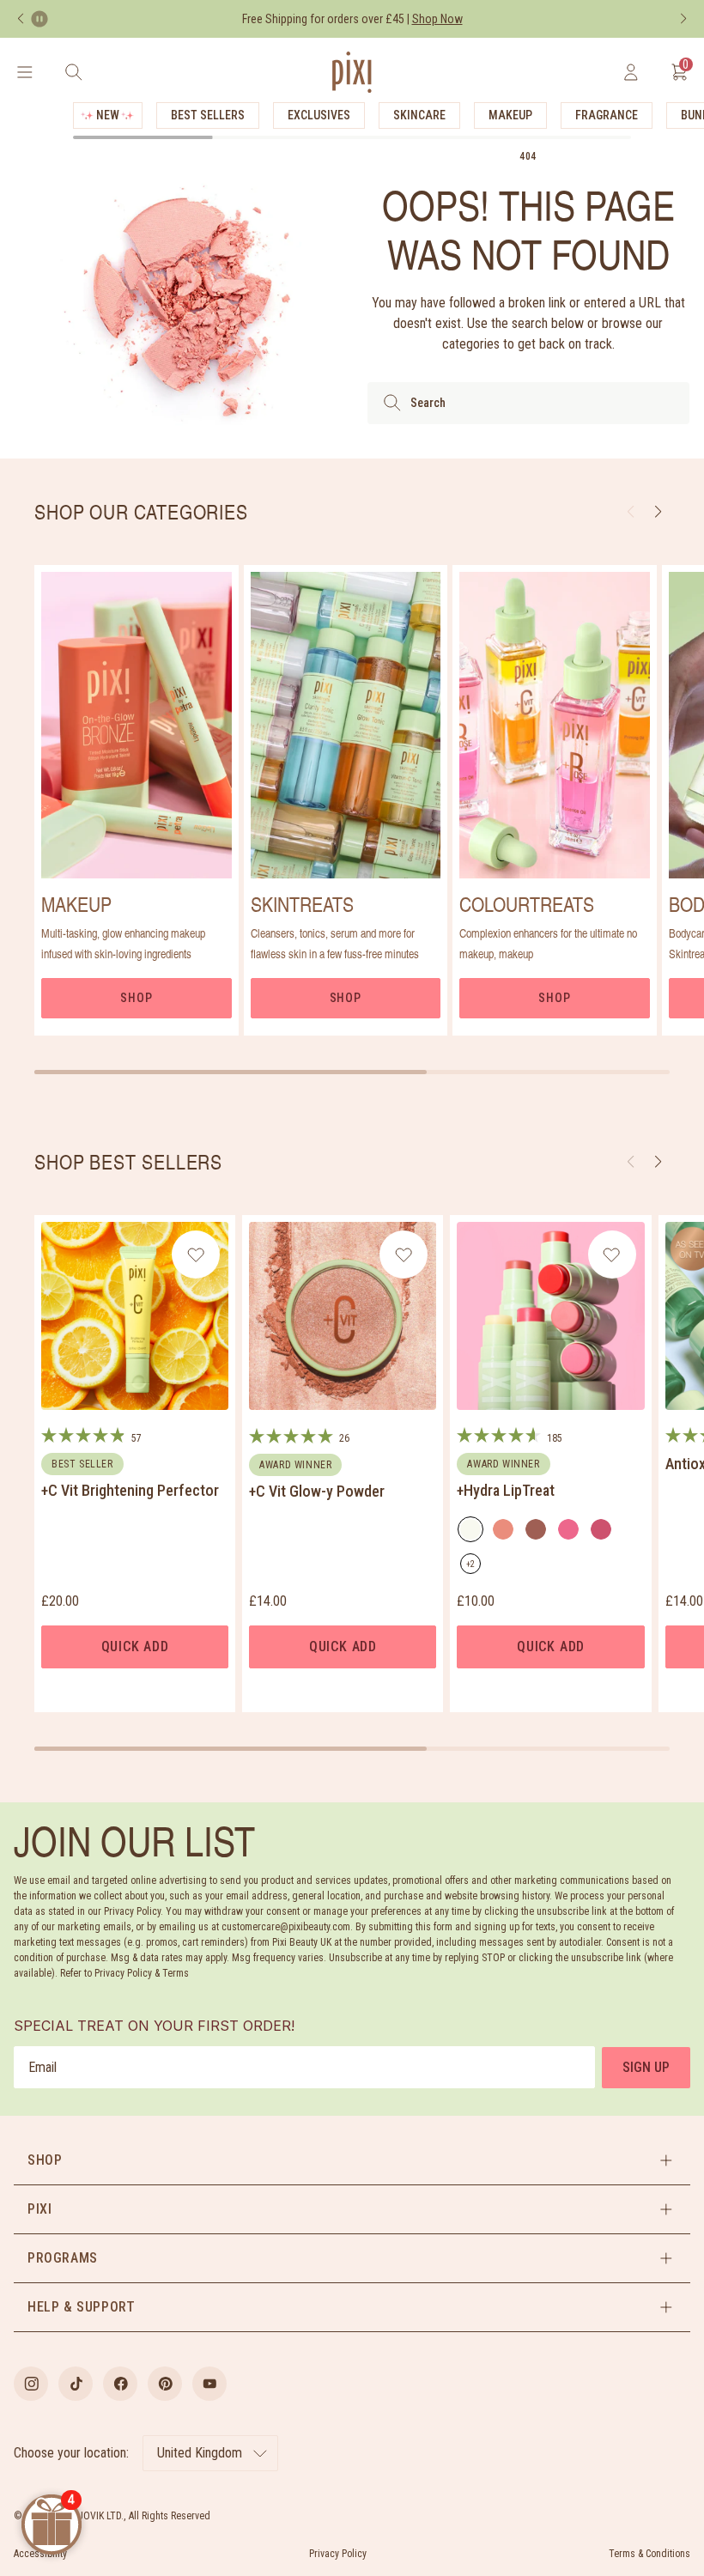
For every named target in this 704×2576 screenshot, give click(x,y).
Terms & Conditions (649, 2554)
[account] (631, 72)
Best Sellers (208, 115)
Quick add (135, 1646)
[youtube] (209, 2384)
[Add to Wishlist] (196, 1255)
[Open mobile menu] (24, 72)
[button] (658, 1162)
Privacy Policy (338, 2554)
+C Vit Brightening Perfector (130, 1490)
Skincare (419, 115)
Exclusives (319, 115)
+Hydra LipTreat (506, 1490)
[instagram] (31, 2384)
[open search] (73, 72)
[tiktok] (76, 2384)
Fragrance (607, 115)
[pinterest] (165, 2384)
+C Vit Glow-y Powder (317, 1491)
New (108, 115)
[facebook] (120, 2384)
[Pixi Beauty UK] (352, 72)
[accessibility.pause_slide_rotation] (39, 19)
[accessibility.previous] (21, 19)
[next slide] (658, 512)
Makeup (510, 115)
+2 (473, 1567)
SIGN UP (646, 2067)
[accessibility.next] (683, 19)
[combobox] (528, 403)
